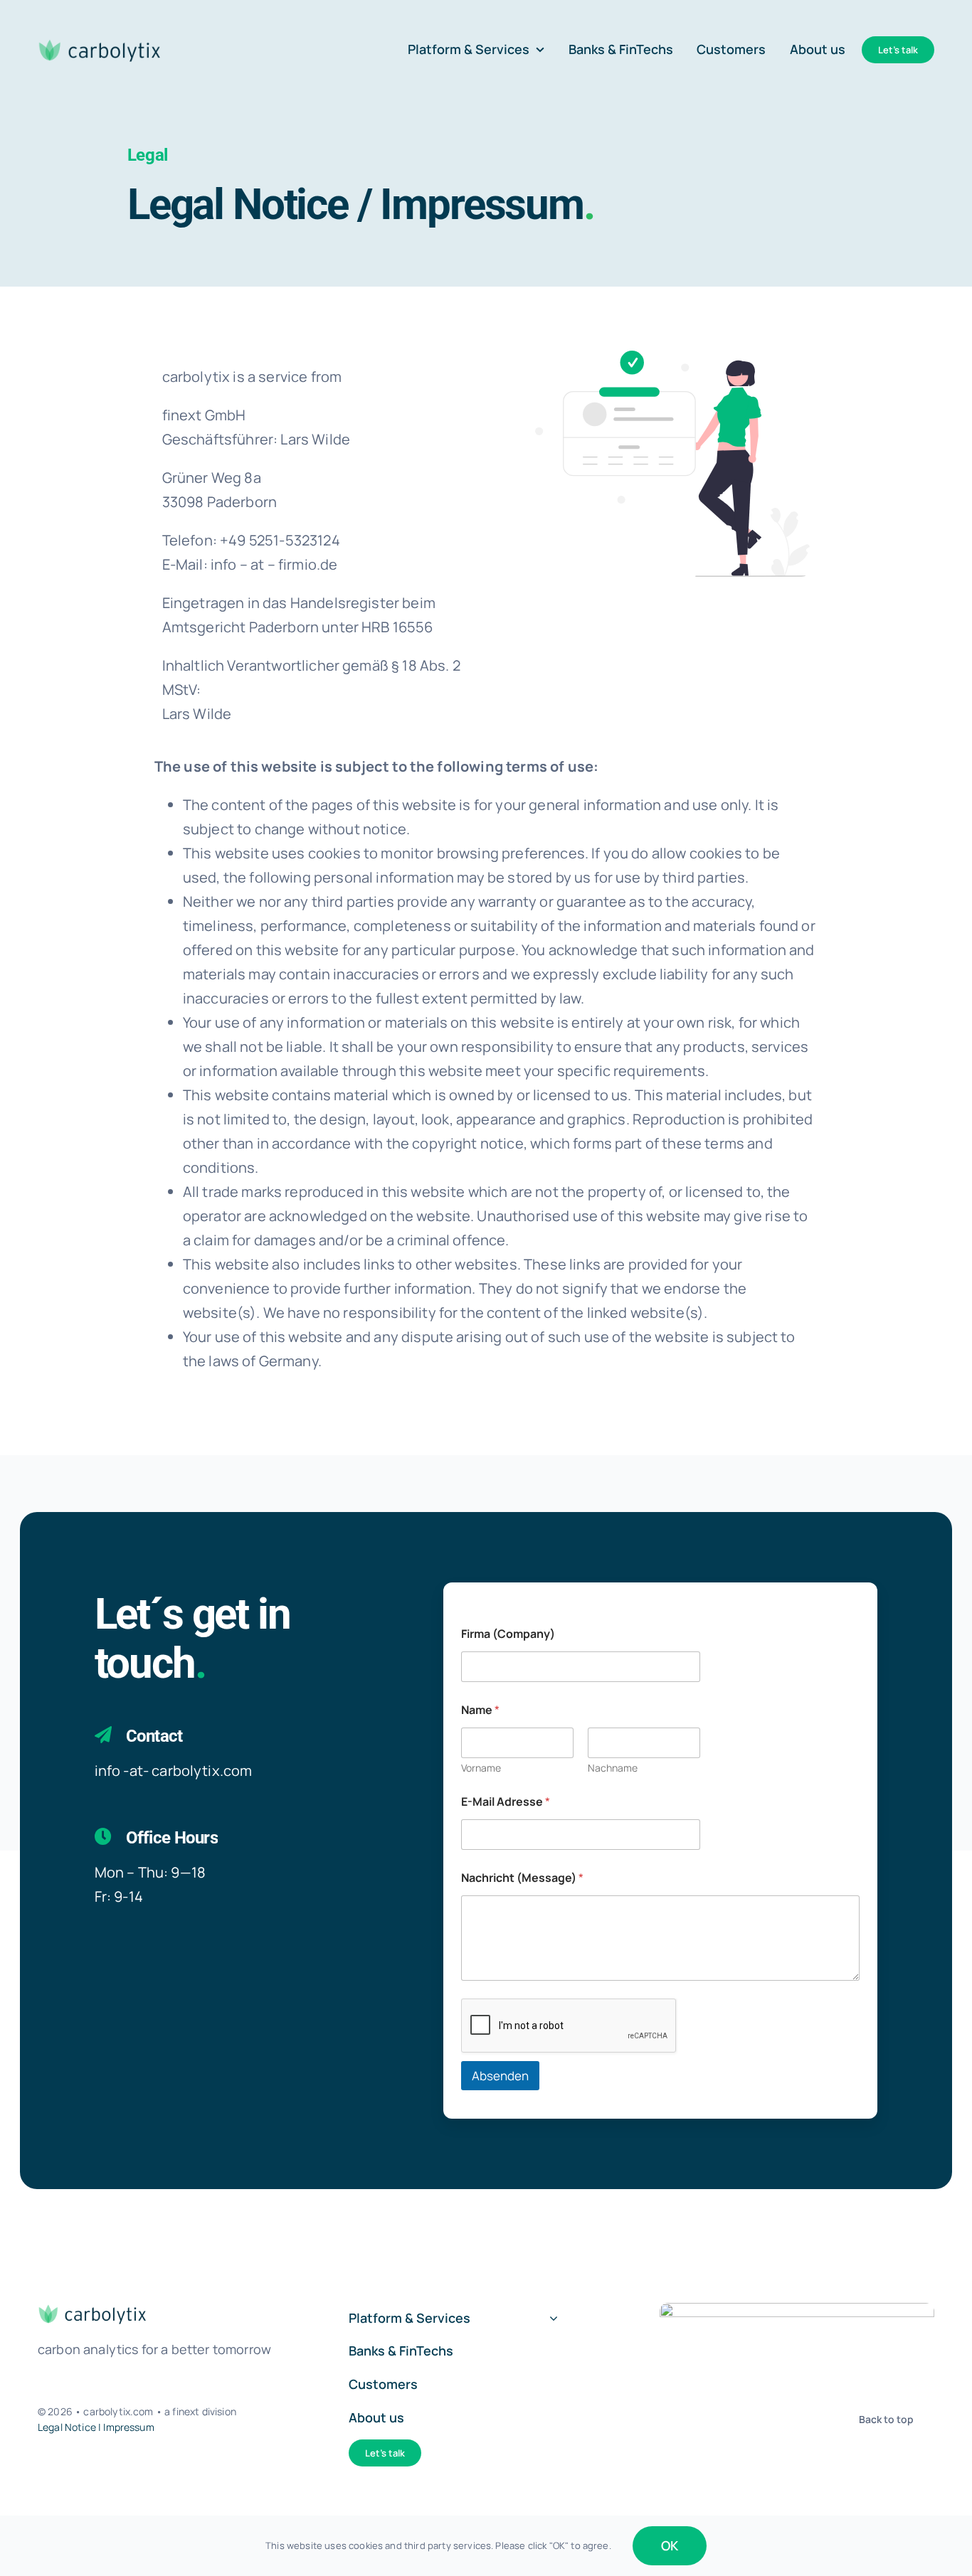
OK (670, 2545)
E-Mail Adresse (506, 1802)
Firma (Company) (508, 1634)
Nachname (613, 1768)
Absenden (500, 2076)
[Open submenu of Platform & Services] (550, 2319)
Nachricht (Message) (522, 1878)
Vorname (481, 1768)
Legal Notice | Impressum (96, 2427)
